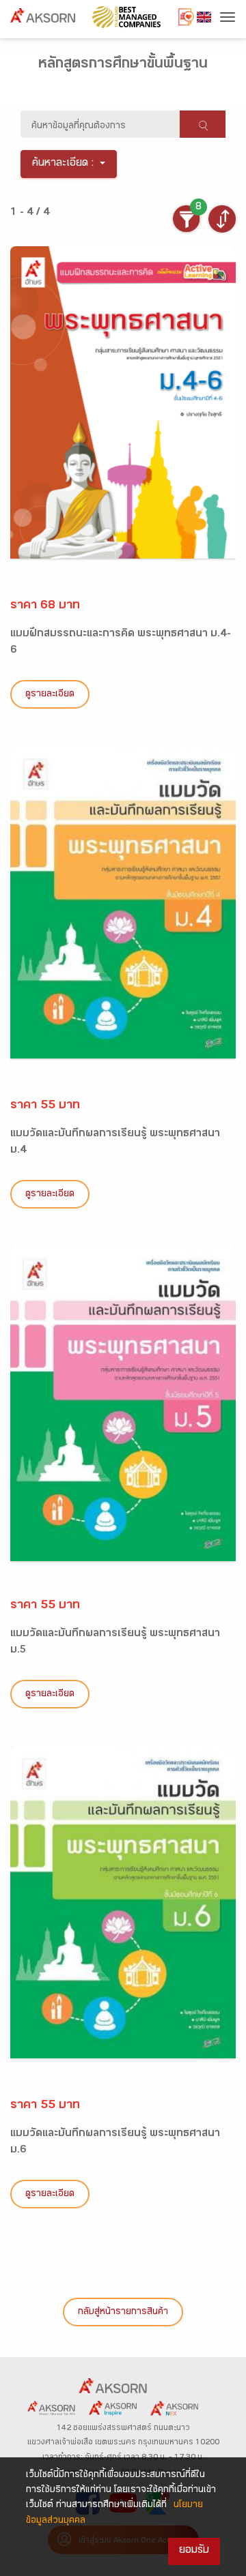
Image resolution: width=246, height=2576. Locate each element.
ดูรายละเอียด (50, 695)
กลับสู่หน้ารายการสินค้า (123, 2313)
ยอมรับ (194, 2551)
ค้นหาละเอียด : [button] (63, 164)
